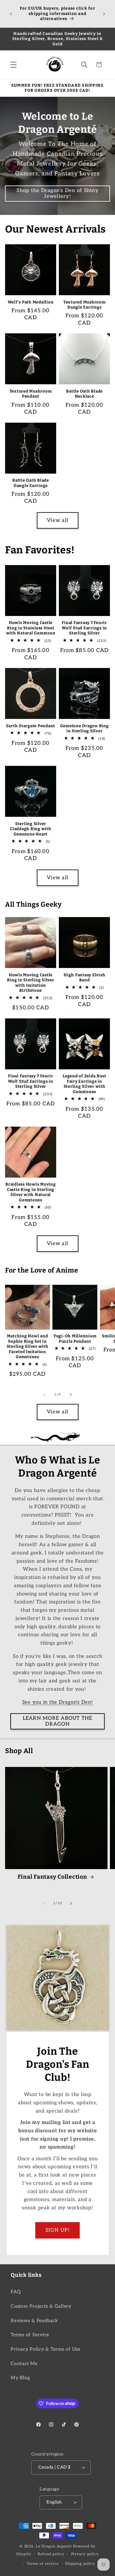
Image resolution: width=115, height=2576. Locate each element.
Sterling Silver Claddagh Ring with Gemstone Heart (31, 829)
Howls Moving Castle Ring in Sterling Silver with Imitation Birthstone (30, 983)
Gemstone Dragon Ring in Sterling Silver (85, 729)
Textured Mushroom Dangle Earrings (85, 305)
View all (57, 520)
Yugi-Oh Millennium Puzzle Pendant (75, 1339)
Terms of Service (30, 2335)
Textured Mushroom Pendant (31, 394)
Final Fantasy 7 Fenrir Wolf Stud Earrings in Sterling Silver (84, 628)
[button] (14, 65)
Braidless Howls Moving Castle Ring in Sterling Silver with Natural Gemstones (31, 1192)
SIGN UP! (58, 2230)
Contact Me (24, 2364)
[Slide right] (71, 1395)
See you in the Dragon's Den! (58, 1702)
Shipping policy (80, 2564)
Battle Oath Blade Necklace (84, 394)
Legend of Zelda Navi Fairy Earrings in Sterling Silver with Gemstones (84, 1084)
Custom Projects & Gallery (41, 2306)
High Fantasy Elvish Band (84, 978)
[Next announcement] (104, 14)
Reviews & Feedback (34, 2321)
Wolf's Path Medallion (31, 302)
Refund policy (51, 2554)
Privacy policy (85, 2554)
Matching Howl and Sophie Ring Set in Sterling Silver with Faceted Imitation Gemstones (28, 1346)
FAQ (16, 2292)
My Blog (20, 2378)
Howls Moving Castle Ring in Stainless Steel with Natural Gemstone (31, 628)
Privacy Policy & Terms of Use (46, 2349)
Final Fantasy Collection (52, 1877)
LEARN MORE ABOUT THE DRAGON (58, 1721)
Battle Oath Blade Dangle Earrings (31, 483)
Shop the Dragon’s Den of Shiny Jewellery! (57, 193)
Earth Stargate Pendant (31, 726)
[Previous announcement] (11, 14)
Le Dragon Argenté (54, 2546)
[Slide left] (44, 1395)
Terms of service (43, 2564)
